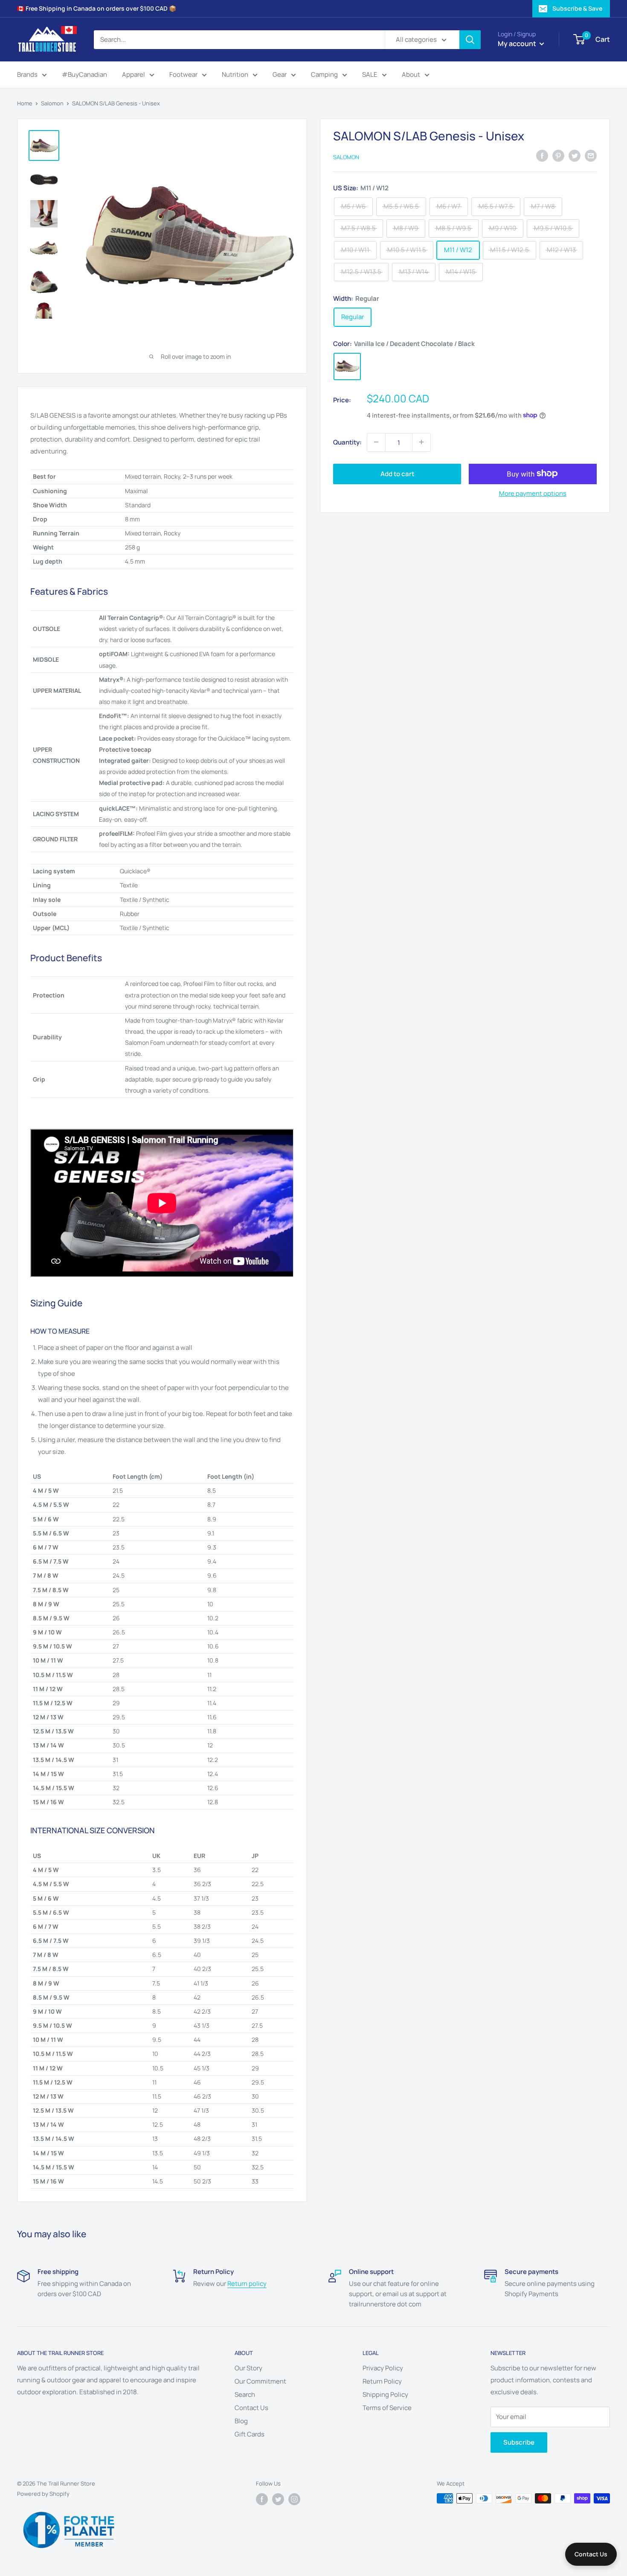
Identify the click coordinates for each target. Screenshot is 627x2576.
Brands (27, 74)
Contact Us (251, 2408)
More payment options (533, 493)
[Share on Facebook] (542, 156)
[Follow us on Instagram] (294, 2499)
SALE (370, 74)
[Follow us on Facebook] (262, 2499)
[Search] (470, 40)
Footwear (183, 74)
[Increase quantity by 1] (421, 442)
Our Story (248, 2368)
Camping (324, 74)
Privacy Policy (383, 2368)
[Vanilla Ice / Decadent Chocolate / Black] (347, 366)
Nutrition (235, 74)
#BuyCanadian (84, 74)
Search (245, 2394)
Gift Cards (250, 2434)
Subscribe (519, 2442)
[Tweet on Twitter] (575, 156)
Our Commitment (260, 2381)
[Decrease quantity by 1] (376, 442)
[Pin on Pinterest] (558, 156)
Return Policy (382, 2381)
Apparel (134, 74)
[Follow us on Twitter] (278, 2499)
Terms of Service (387, 2408)
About (411, 74)
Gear (280, 74)
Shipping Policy (385, 2394)
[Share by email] (591, 156)
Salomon (52, 103)
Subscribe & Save (577, 8)
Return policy (247, 2284)
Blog (241, 2421)
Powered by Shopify (43, 2494)
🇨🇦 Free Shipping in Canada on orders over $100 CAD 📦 (97, 8)
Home (25, 103)
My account (518, 44)
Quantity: (347, 442)
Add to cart (397, 473)
